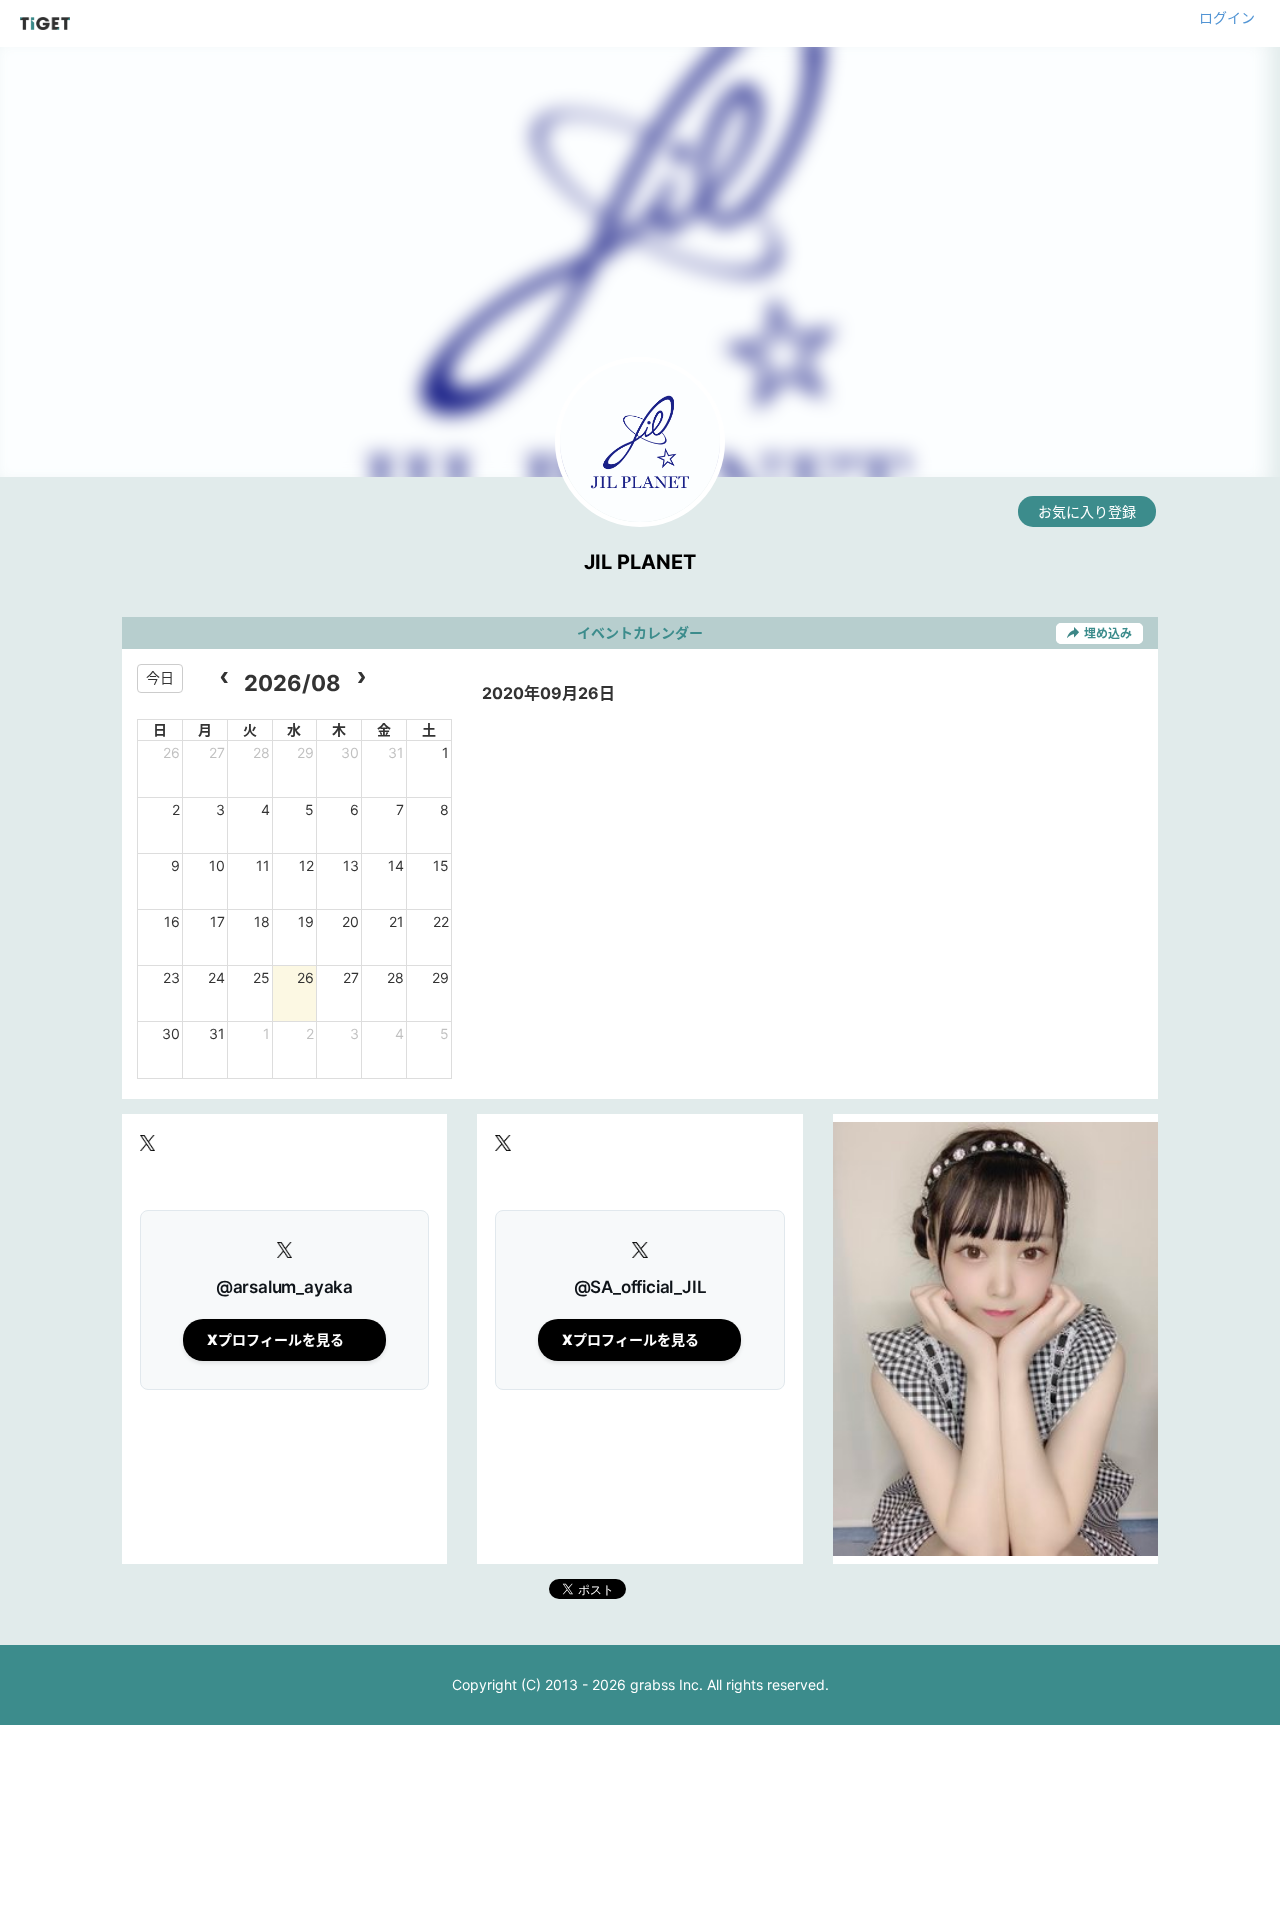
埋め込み (1108, 633)
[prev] (224, 678)
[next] (360, 678)
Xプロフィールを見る (275, 1339)
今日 (160, 677)
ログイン (1227, 17)
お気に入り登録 (1087, 511)
